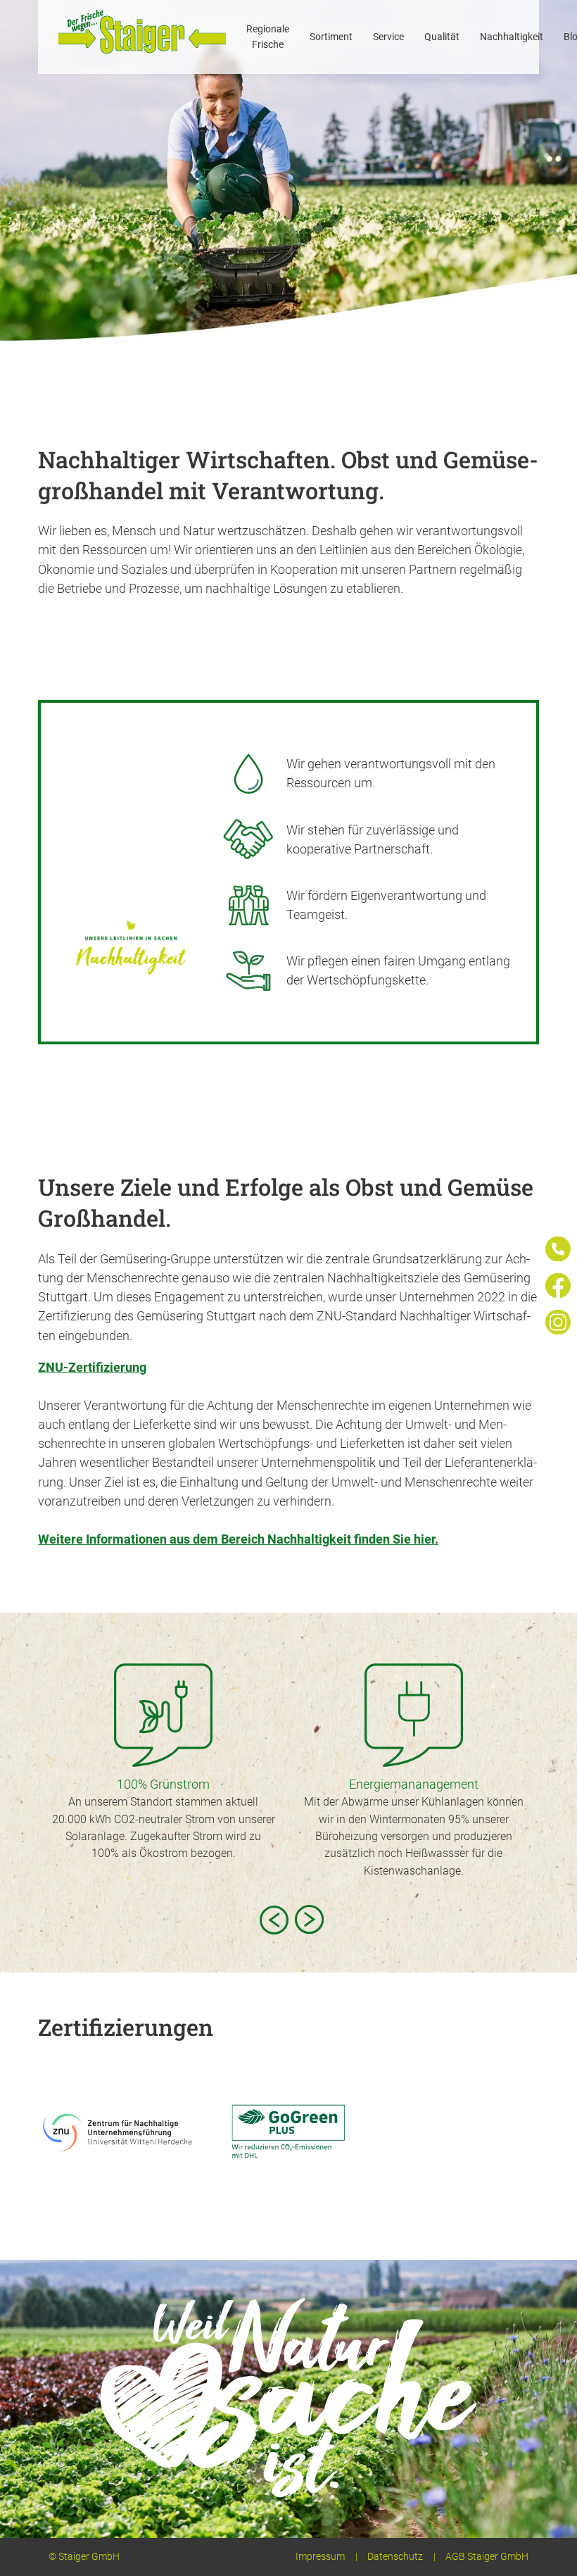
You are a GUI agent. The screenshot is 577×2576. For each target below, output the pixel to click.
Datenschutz (395, 2557)
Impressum (320, 2557)
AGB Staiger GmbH (487, 2557)
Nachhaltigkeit (512, 37)
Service (388, 37)
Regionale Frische (268, 37)
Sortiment (331, 37)
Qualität (442, 37)
